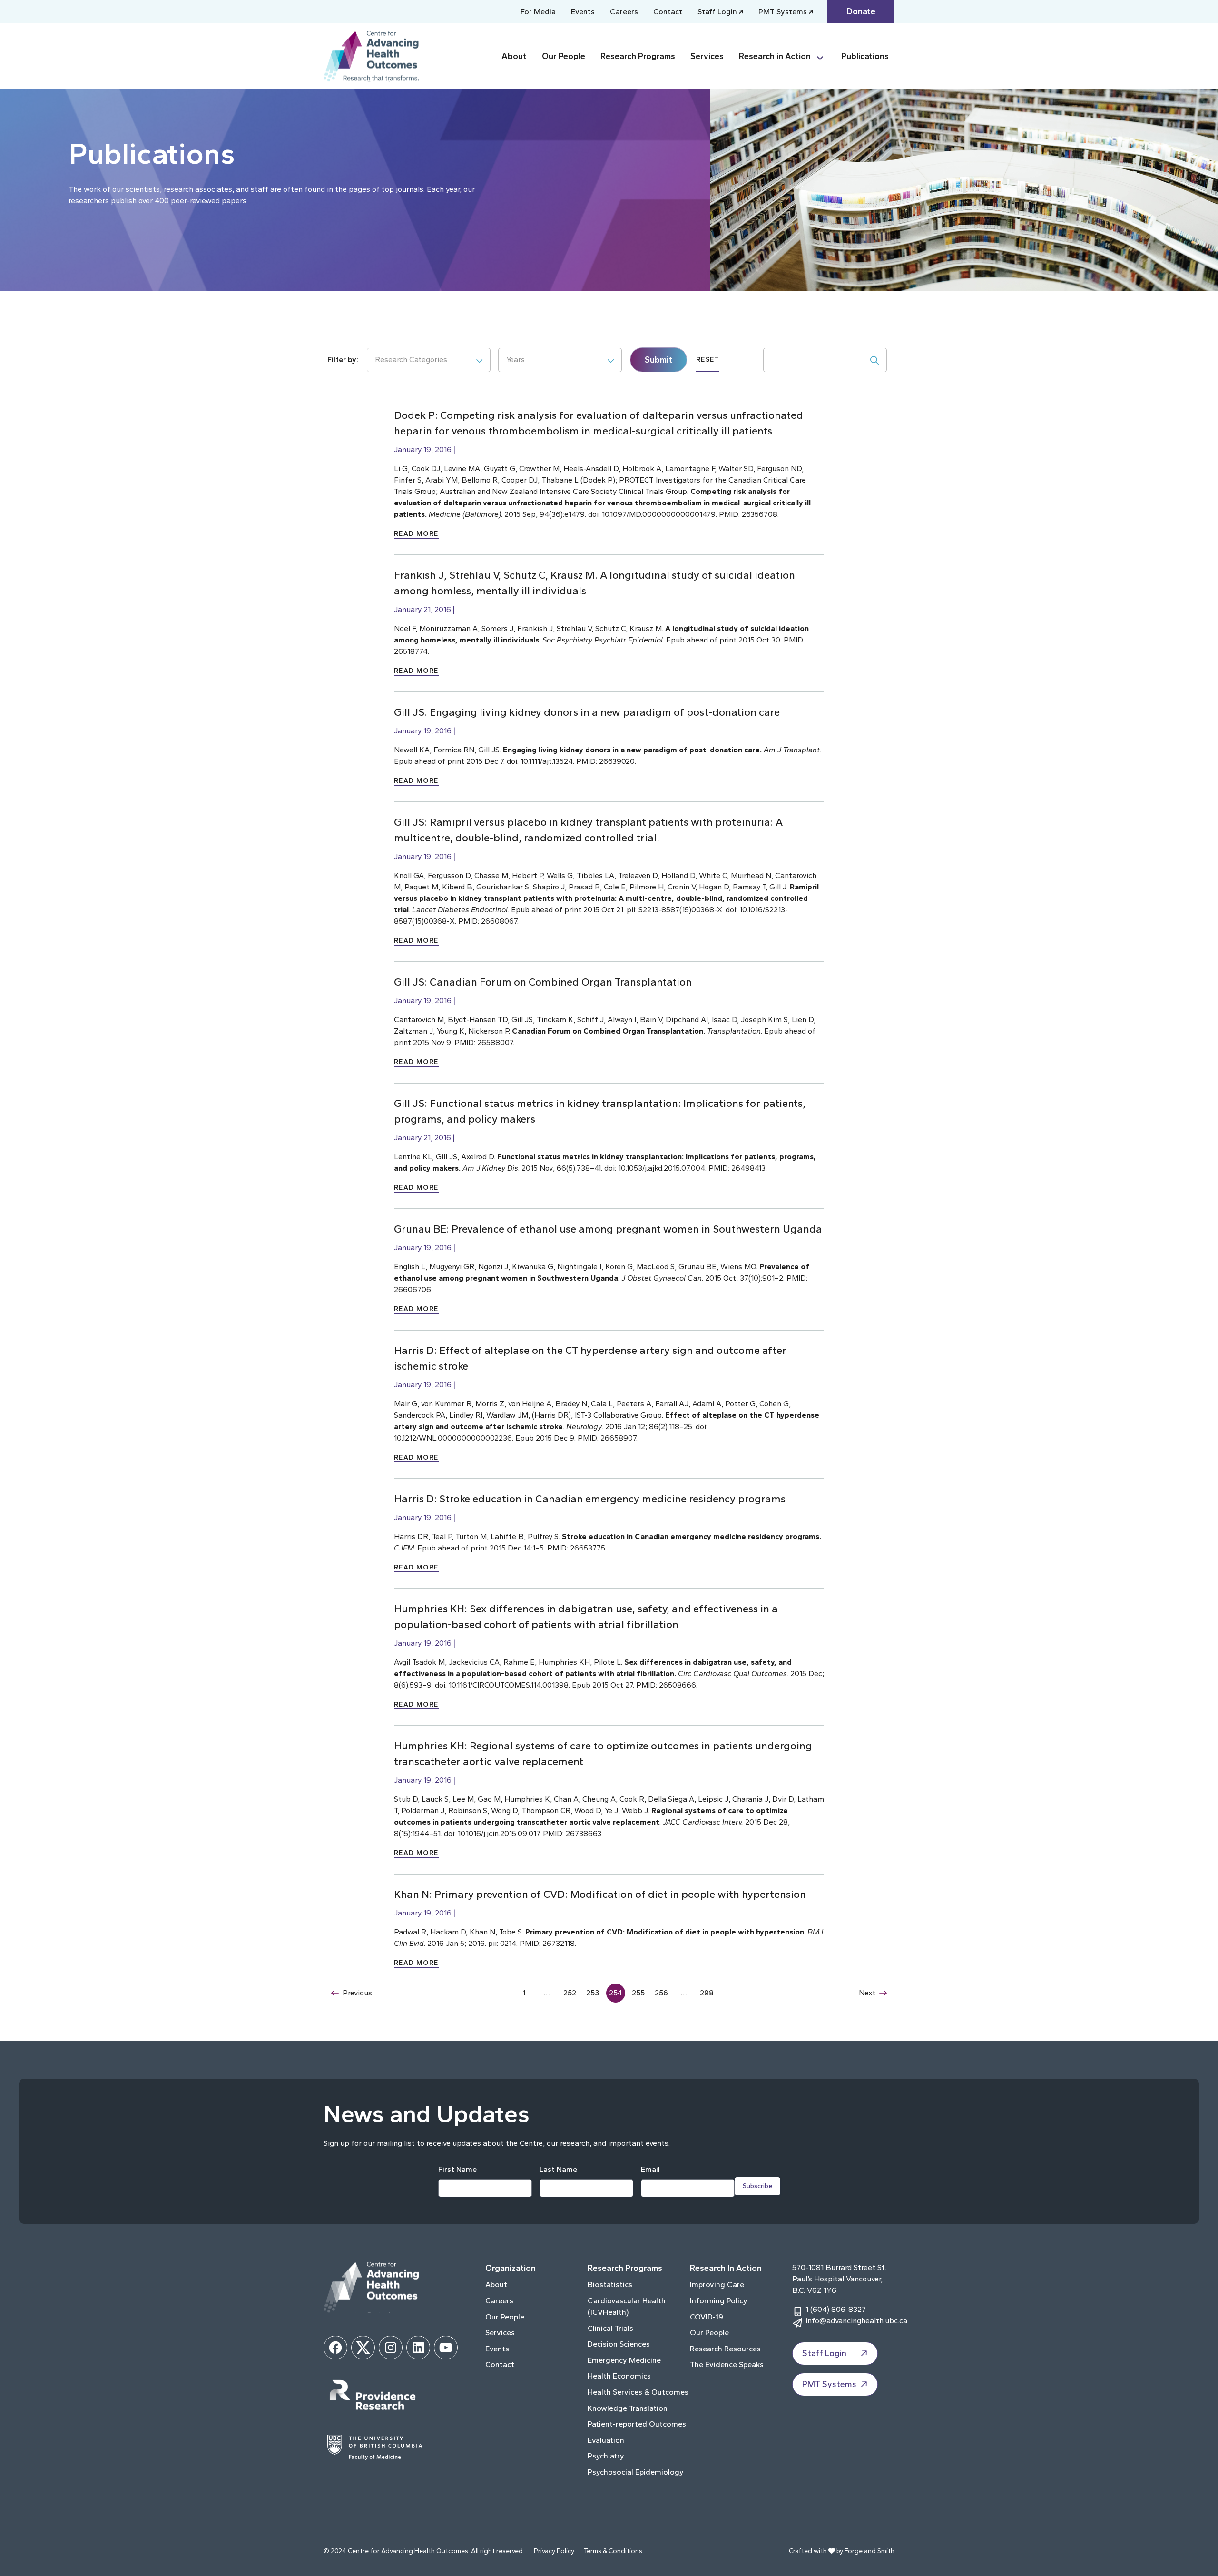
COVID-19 (707, 2317)
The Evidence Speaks (727, 2364)
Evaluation (606, 2440)
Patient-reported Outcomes (637, 2424)
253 (593, 1993)
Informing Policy (719, 2301)
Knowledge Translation (628, 2408)
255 (638, 1993)
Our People (564, 56)
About (514, 56)
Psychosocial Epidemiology (636, 2472)
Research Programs (638, 56)
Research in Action (775, 56)
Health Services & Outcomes (638, 2392)
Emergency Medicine (624, 2360)
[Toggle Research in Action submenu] (824, 56)
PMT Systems (783, 12)
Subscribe (757, 2186)
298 (707, 1993)
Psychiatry (606, 2456)
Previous (357, 1993)
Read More (416, 534)
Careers (624, 12)
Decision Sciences (619, 2344)
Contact (668, 12)
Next (867, 1993)
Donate (861, 11)
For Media (538, 12)
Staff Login (717, 12)
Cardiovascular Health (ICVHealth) (627, 2306)
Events (583, 12)
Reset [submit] (708, 360)
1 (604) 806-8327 (836, 2309)
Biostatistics (610, 2285)
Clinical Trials (610, 2328)
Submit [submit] (658, 360)
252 (570, 1993)
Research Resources (725, 2349)
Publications (865, 56)
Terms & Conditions (613, 2551)
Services (707, 56)
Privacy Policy (554, 2551)
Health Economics (619, 2376)
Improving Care (717, 2285)
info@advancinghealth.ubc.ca (856, 2321)
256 (661, 1993)
